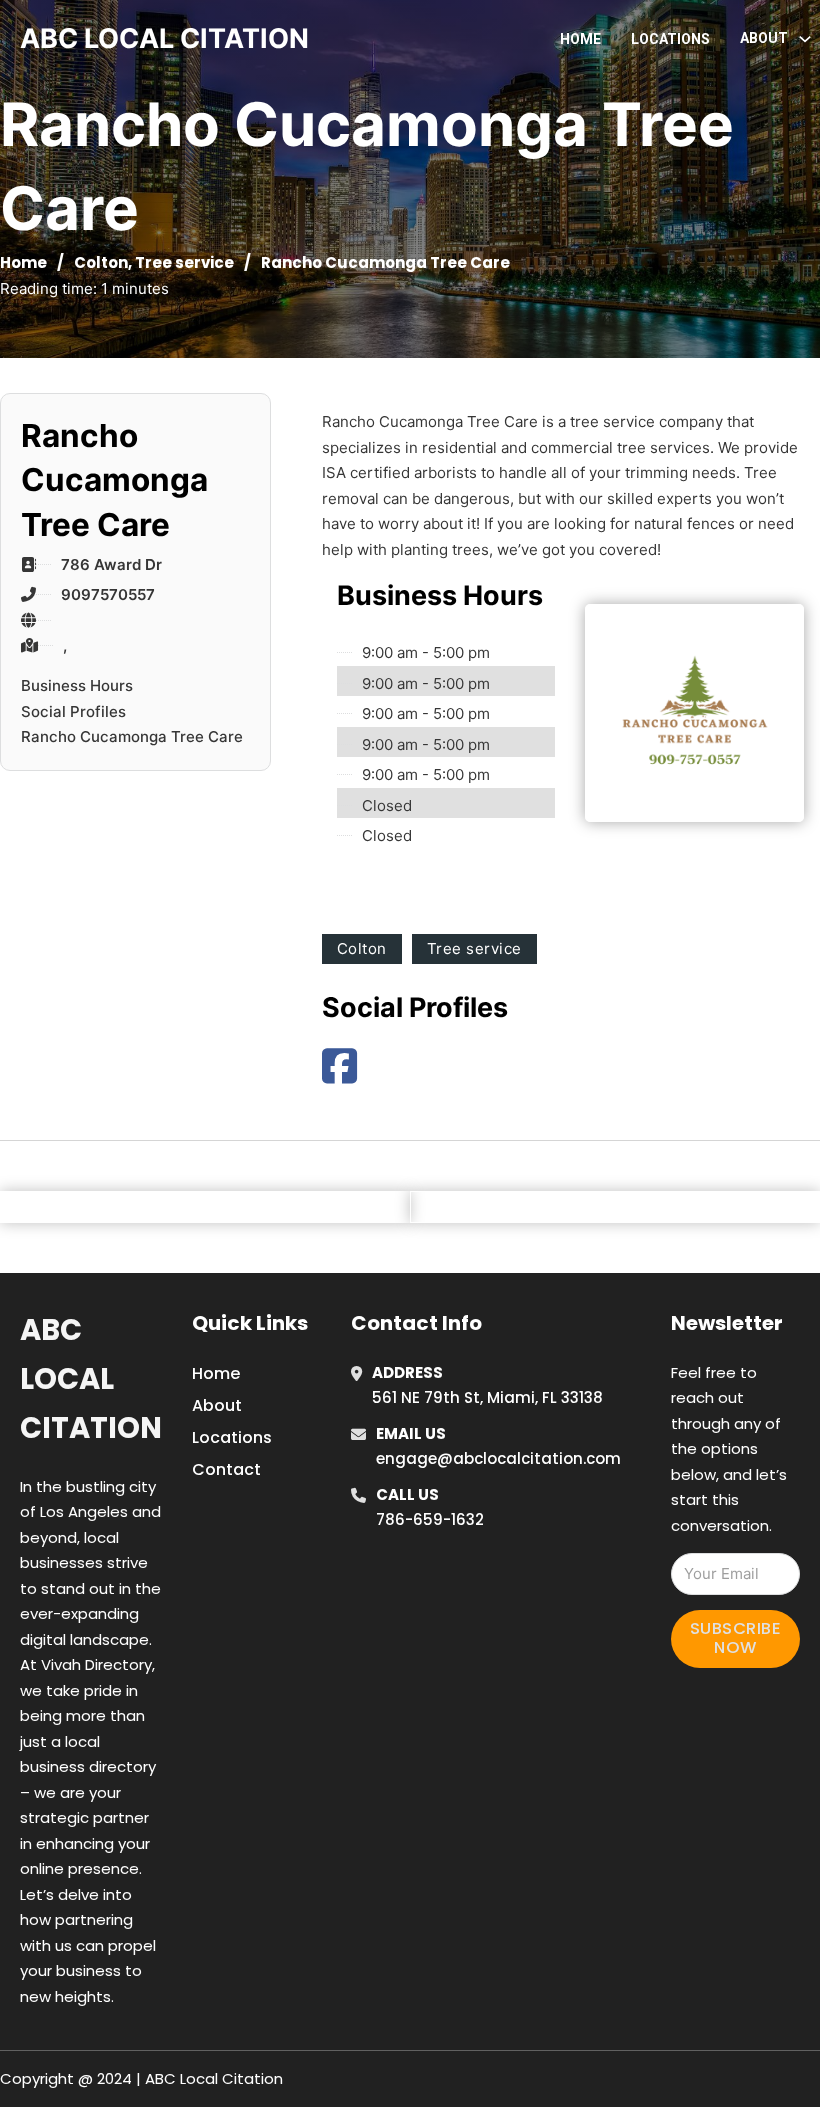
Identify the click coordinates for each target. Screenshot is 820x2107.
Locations (670, 39)
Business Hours (77, 685)
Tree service (184, 262)
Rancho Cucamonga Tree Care (132, 736)
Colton (101, 262)
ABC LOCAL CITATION (164, 38)
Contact (226, 1469)
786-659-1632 (430, 1519)
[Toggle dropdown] (805, 39)
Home (580, 39)
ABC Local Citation (91, 1379)
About (217, 1405)
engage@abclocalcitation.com (498, 1458)
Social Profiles (73, 711)
